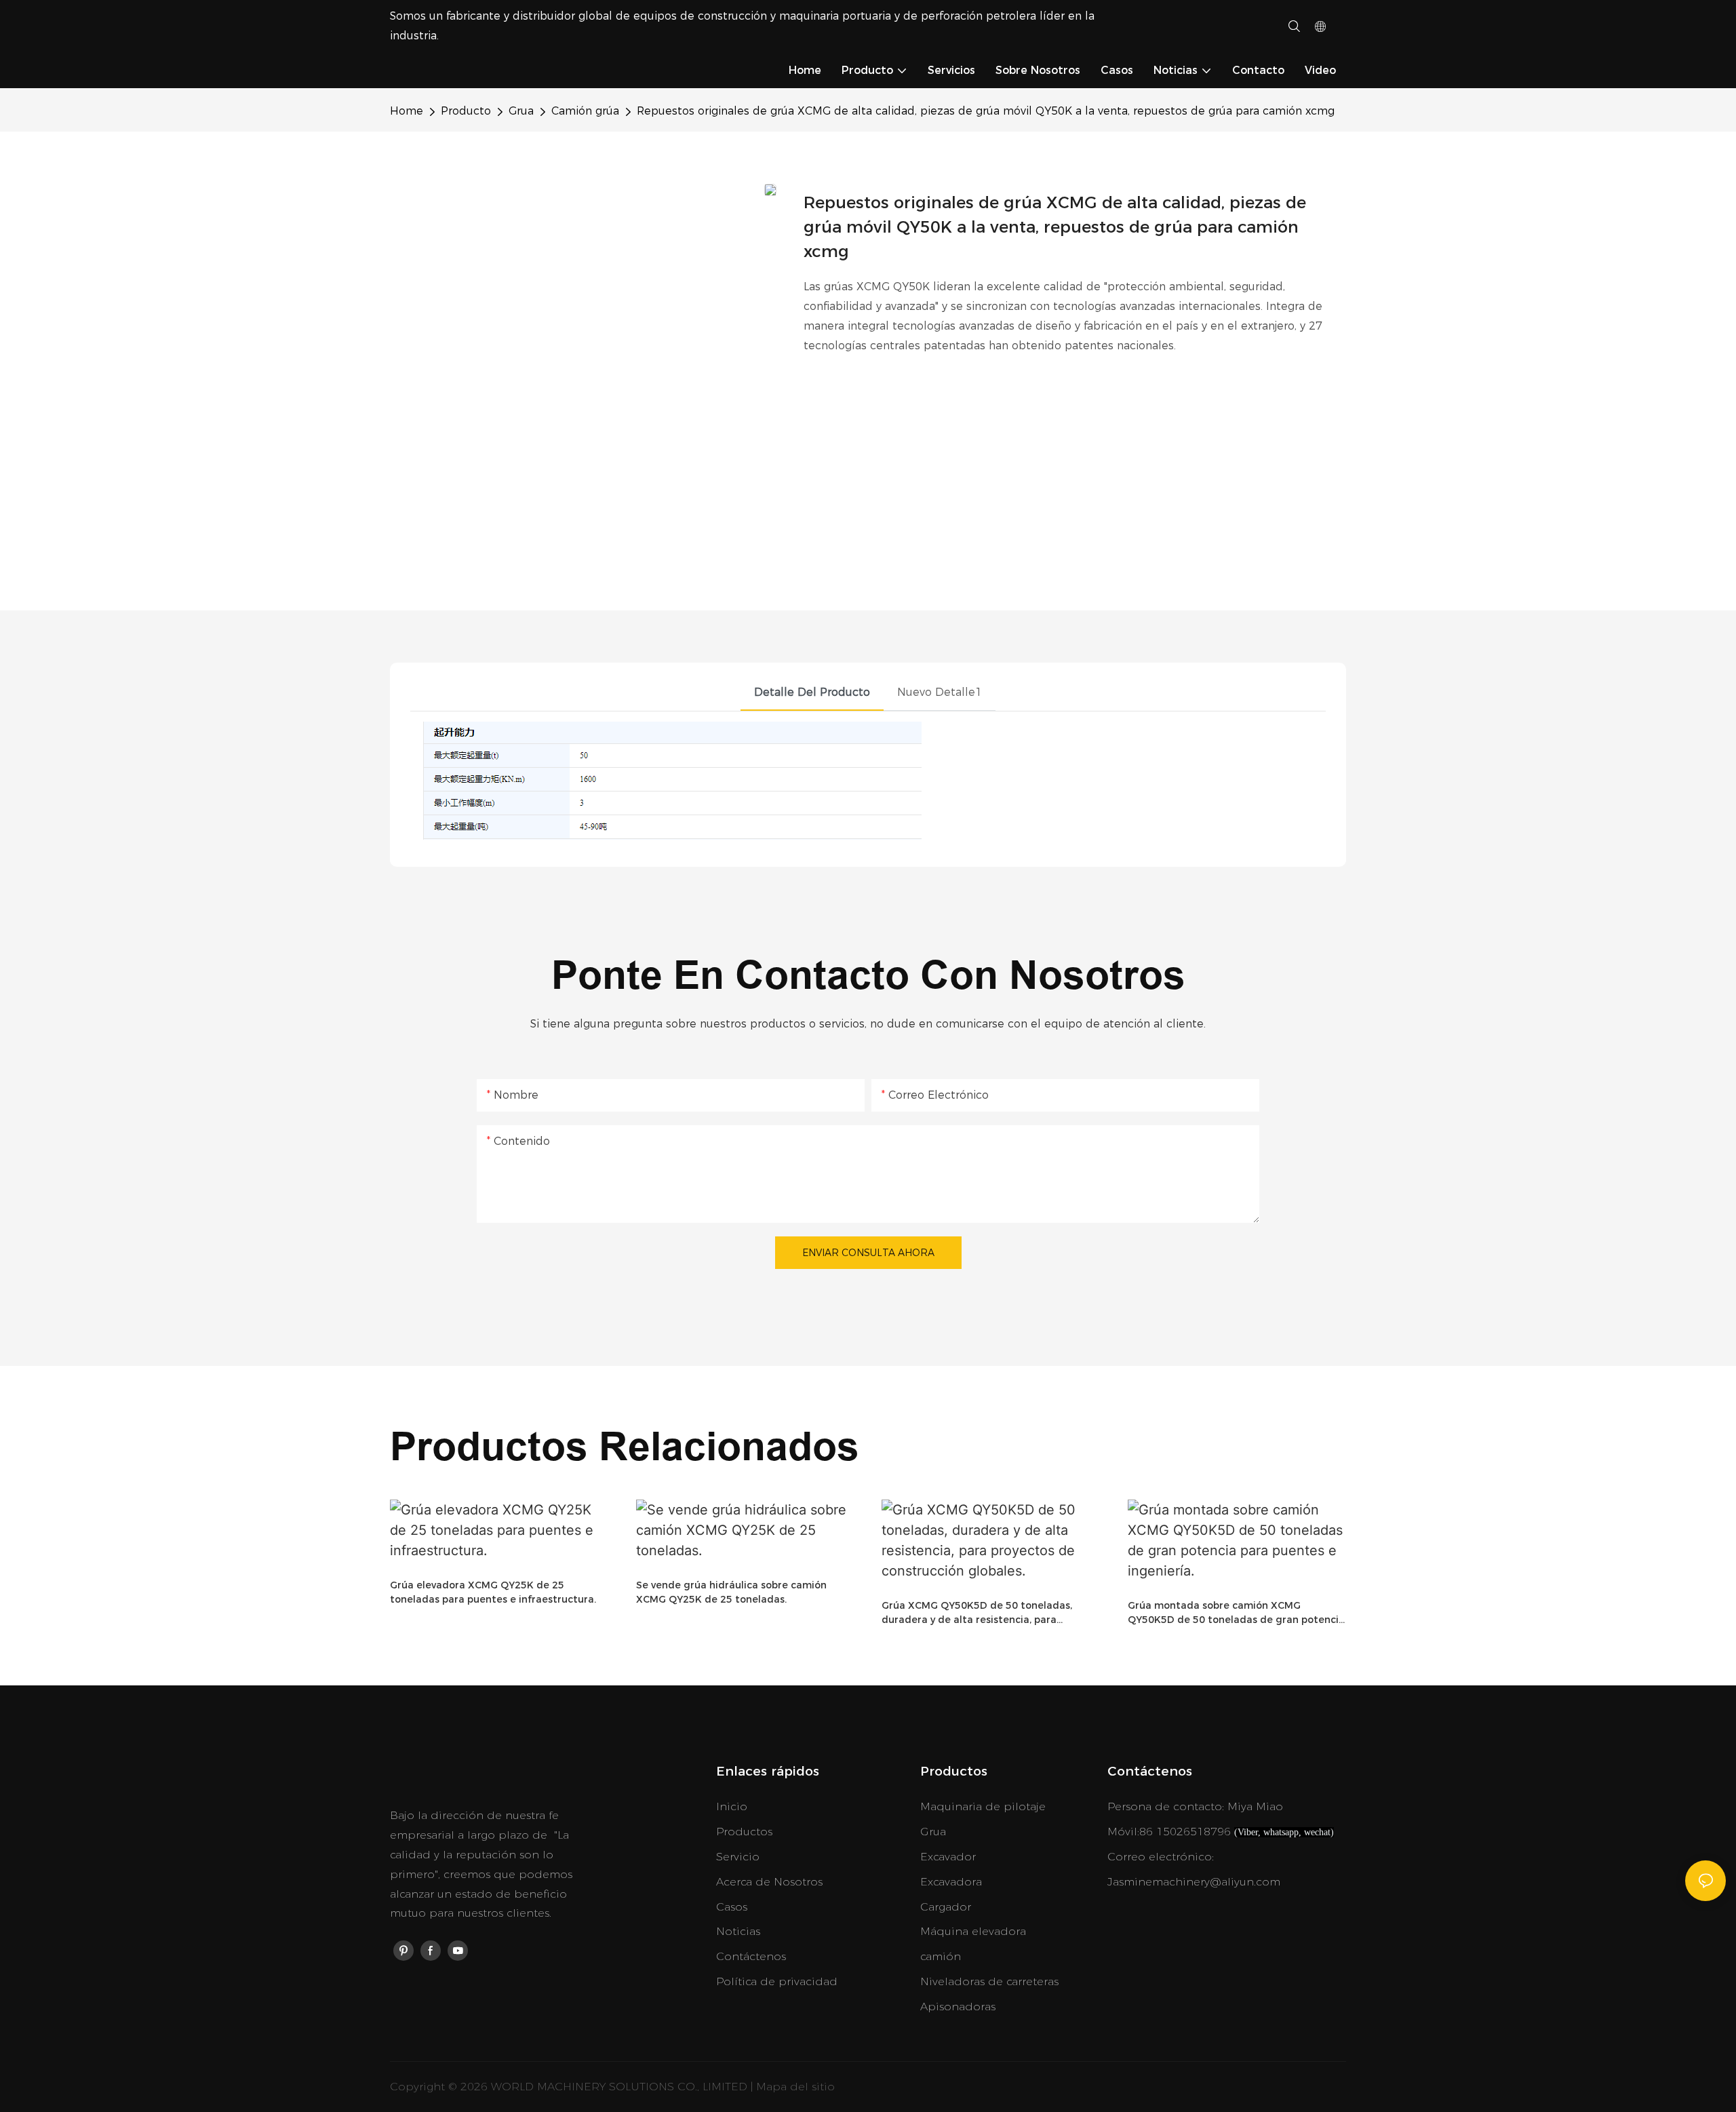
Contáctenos (751, 1956)
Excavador (948, 1857)
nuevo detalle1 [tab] (940, 692)
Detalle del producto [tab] (812, 692)
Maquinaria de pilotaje (983, 1806)
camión (941, 1956)
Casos (732, 1907)
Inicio (732, 1806)
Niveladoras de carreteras (989, 1981)
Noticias (738, 1931)
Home (407, 111)
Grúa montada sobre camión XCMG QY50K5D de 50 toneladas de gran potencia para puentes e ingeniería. (1236, 1613)
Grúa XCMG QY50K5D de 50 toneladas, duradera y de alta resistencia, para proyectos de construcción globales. (977, 1613)
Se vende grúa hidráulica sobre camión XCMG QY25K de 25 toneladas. (731, 1592)
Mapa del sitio (795, 2087)
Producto (466, 111)
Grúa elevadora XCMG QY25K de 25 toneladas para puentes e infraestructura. (493, 1592)
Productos (744, 1832)
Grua (521, 111)
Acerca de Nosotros (769, 1882)
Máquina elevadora (973, 1931)
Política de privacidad (777, 1981)
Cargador (946, 1907)
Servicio (738, 1857)
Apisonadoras (958, 2007)
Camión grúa (585, 111)
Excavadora (951, 1882)
